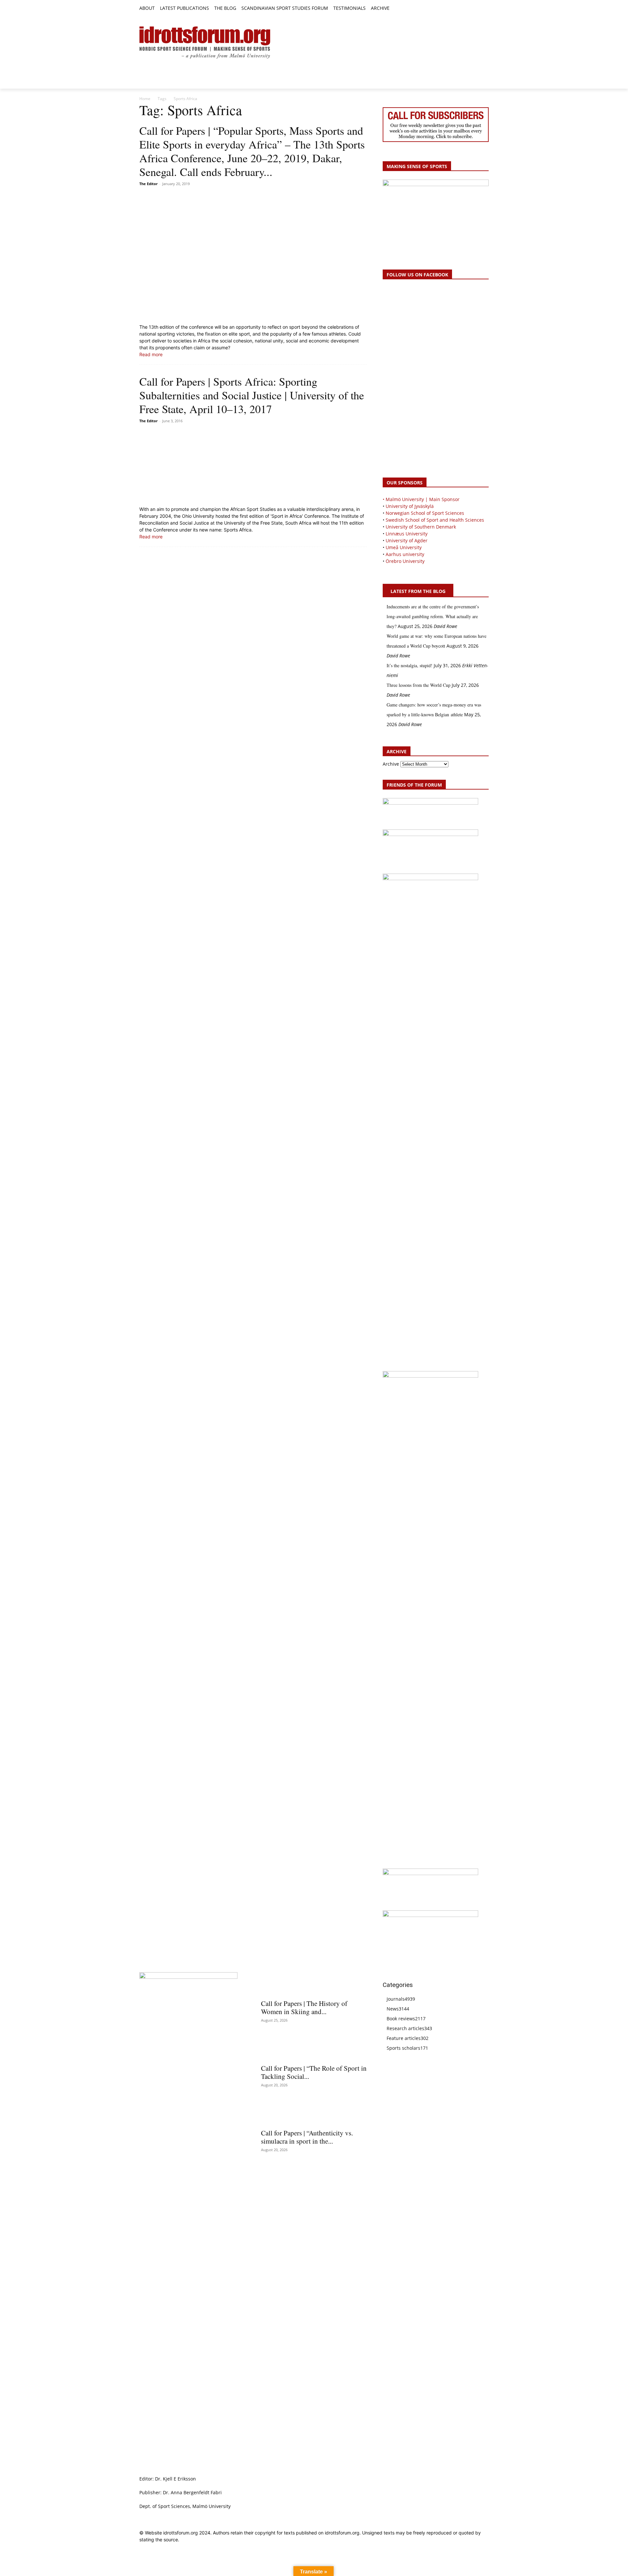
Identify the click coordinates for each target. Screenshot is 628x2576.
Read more (151, 354)
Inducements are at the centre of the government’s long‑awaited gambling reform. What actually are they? (433, 616)
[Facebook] (455, 9)
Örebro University (405, 561)
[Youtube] (485, 9)
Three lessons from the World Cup (419, 685)
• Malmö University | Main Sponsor (421, 499)
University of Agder (407, 540)
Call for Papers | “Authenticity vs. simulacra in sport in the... (307, 2137)
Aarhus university (405, 554)
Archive (391, 764)
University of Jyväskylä (410, 506)
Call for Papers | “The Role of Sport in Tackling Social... (314, 2072)
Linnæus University (407, 534)
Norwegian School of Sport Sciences (425, 513)
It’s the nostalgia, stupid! (410, 665)
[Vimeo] (477, 9)
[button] (397, 9)
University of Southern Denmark (421, 527)
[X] (470, 9)
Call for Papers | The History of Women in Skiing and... (304, 2007)
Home (145, 99)
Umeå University (404, 547)
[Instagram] (463, 9)
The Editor (148, 184)
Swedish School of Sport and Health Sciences (435, 520)
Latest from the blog (418, 591)
